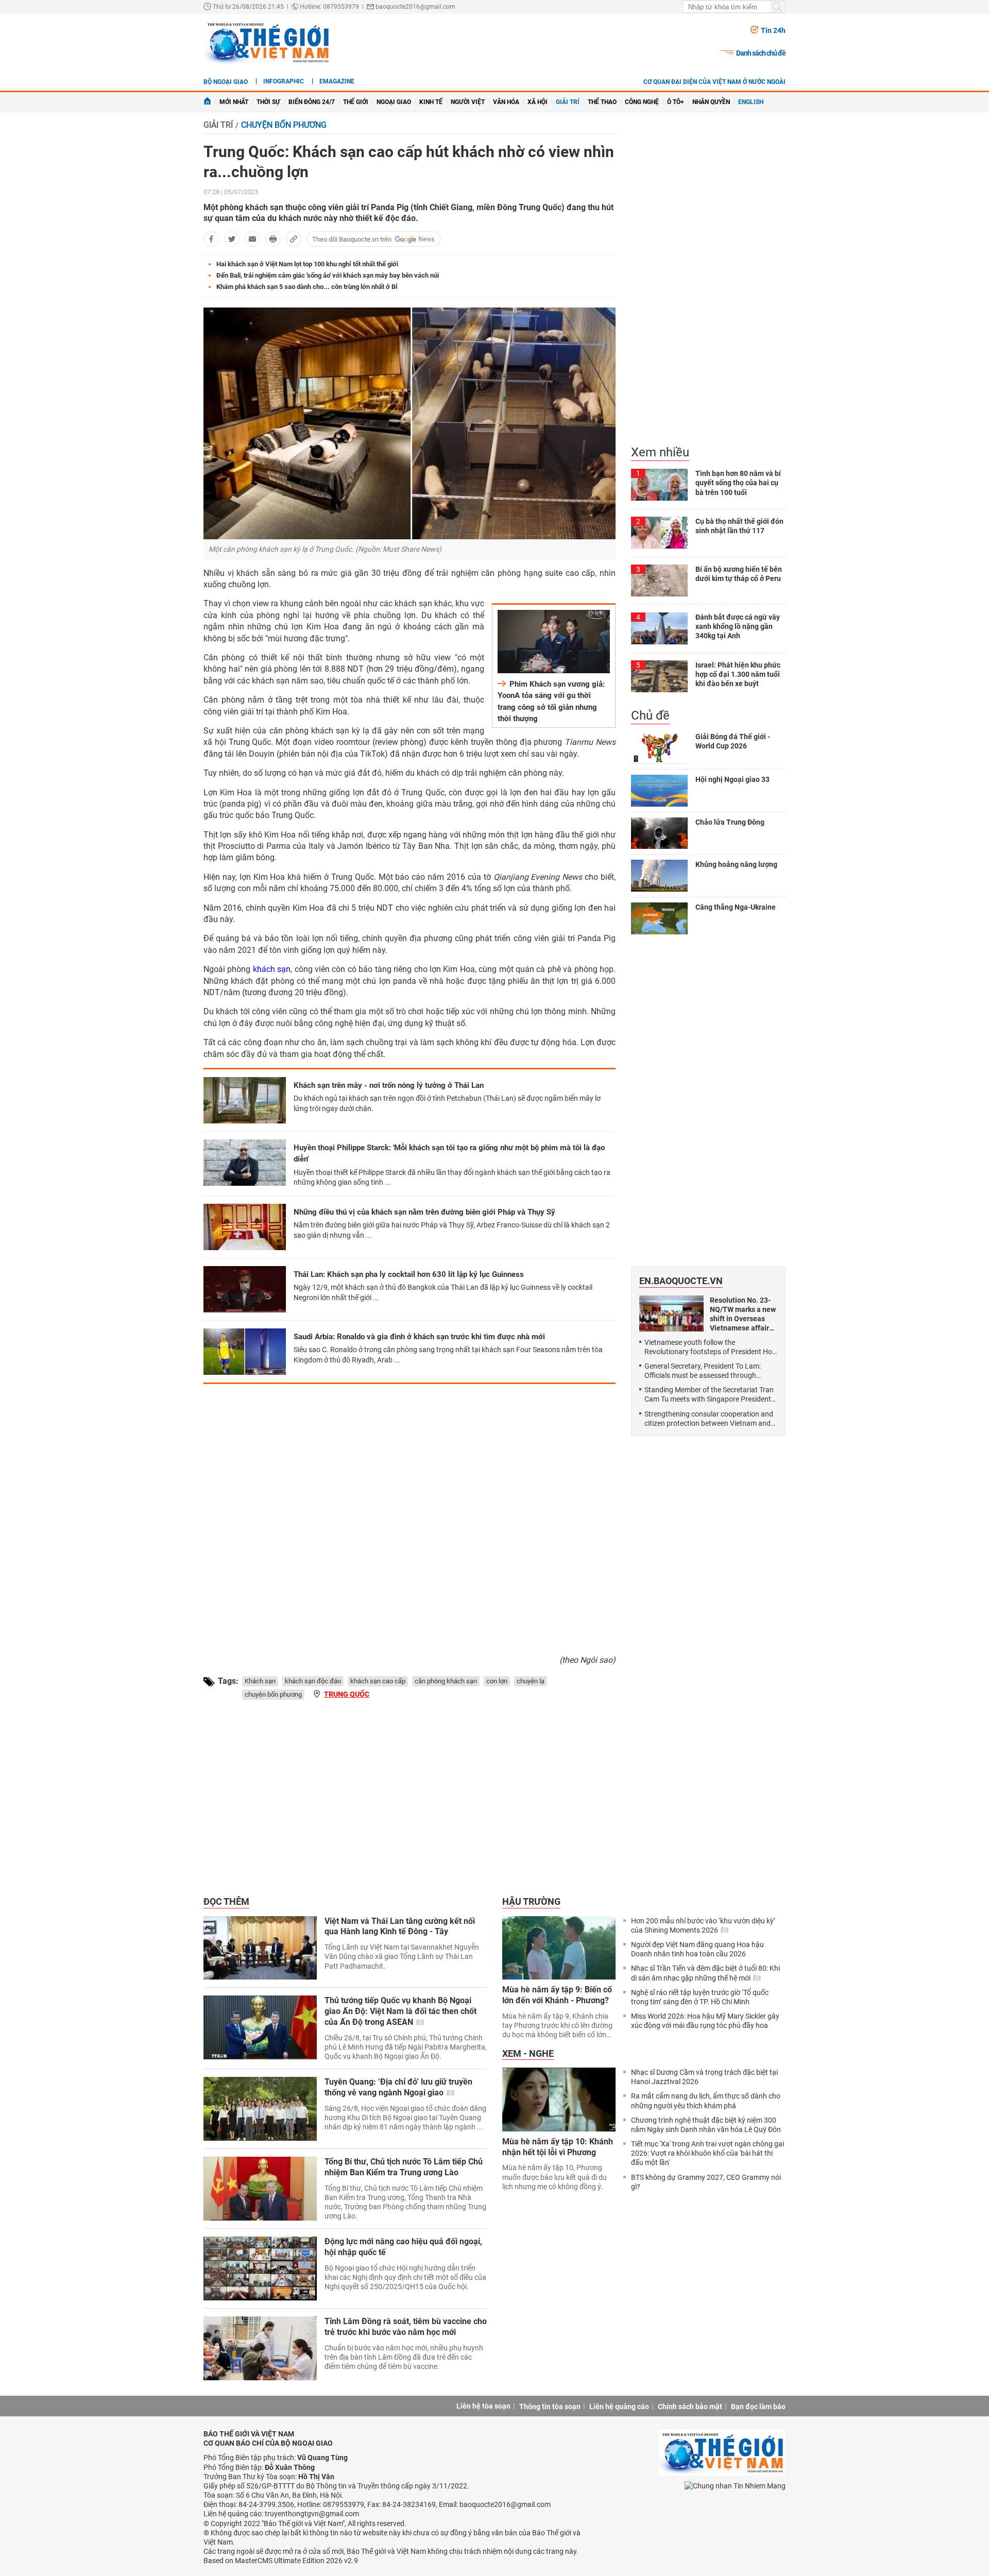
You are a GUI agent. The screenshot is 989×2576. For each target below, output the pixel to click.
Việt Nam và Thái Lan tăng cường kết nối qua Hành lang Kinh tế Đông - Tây (400, 1926)
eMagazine (337, 81)
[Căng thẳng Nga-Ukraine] (659, 918)
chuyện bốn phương (273, 1694)
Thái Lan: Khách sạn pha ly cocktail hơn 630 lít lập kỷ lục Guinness (409, 1274)
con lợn (497, 1681)
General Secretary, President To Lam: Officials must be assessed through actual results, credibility (703, 1371)
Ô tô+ (676, 102)
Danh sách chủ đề (761, 53)
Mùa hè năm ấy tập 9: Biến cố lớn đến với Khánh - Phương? (557, 1995)
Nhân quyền (711, 102)
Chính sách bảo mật (690, 2407)
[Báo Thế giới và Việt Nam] (267, 42)
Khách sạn (260, 1681)
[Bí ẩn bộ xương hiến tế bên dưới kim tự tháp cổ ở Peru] (659, 581)
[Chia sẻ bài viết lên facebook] (211, 239)
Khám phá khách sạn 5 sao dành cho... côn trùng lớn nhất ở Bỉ (307, 287)
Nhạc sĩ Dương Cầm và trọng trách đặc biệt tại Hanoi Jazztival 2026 (704, 2077)
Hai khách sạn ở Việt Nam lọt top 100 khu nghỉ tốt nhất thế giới (307, 264)
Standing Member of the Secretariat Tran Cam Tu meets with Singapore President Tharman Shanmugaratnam (709, 1395)
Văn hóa (506, 102)
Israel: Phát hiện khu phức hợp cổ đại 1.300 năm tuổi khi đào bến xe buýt (738, 674)
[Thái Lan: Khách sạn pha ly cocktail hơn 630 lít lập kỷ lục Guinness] (245, 1289)
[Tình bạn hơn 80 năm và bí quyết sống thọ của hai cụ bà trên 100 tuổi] (659, 485)
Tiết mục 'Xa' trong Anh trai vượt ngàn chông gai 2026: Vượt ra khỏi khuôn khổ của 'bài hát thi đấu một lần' (707, 2153)
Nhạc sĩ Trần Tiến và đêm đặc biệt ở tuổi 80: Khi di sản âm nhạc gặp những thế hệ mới (705, 1973)
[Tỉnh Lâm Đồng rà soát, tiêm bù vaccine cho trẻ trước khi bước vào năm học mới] (260, 2348)
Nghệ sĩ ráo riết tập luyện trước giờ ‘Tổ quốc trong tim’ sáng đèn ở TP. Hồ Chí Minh (700, 1997)
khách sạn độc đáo (313, 1681)
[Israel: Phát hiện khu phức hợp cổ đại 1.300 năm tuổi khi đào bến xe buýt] (659, 676)
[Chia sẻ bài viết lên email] (252, 239)
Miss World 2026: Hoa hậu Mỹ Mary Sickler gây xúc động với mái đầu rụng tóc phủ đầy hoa (705, 2021)
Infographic (284, 81)
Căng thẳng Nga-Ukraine (736, 907)
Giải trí (568, 102)
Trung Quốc (347, 1694)
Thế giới (356, 102)
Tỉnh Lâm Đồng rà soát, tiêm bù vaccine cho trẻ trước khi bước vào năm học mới (406, 2327)
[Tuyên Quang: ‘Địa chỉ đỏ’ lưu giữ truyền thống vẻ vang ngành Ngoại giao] (260, 2109)
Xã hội (538, 102)
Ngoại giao (394, 102)
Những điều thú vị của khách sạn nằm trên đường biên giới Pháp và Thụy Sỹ (424, 1212)
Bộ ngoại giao (226, 82)
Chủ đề (650, 715)
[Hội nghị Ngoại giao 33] (659, 791)
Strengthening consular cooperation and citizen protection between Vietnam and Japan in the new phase (709, 1419)
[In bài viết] (273, 239)
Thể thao (602, 102)
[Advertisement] (410, 1515)
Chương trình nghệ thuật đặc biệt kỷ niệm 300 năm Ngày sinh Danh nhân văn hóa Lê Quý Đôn (706, 2125)
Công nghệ (642, 102)
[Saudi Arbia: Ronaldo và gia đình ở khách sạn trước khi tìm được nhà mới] (245, 1352)
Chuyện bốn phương (284, 125)
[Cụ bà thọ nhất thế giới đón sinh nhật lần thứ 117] (659, 533)
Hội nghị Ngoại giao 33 (732, 779)
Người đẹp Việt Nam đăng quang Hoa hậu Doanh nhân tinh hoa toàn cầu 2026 (697, 1949)
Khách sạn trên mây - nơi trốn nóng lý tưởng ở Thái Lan (389, 1085)
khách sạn (272, 969)
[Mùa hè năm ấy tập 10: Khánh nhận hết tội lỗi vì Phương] (559, 2100)
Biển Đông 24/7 (312, 102)
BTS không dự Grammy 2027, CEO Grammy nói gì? (706, 2182)
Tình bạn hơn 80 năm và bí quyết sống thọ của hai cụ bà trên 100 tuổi (738, 483)
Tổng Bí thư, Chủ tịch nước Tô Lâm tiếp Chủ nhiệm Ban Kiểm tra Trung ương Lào (404, 2167)
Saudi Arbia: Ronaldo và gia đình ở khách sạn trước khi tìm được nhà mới (419, 1337)
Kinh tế (431, 102)
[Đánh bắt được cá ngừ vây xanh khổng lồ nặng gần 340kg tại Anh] (659, 628)
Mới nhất (234, 102)
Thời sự (268, 102)
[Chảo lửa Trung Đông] (659, 833)
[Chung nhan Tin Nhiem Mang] (735, 2486)
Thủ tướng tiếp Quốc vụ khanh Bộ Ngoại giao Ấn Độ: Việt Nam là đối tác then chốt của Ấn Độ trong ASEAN (400, 2011)
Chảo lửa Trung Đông (730, 822)
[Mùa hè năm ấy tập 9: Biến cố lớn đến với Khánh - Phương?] (559, 1948)
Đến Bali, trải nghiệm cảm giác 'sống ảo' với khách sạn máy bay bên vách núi (328, 275)
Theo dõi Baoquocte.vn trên (352, 239)
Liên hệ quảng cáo (619, 2407)
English (751, 102)
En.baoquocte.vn (681, 1281)
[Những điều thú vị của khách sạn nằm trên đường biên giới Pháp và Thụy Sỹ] (245, 1227)
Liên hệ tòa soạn (483, 2406)
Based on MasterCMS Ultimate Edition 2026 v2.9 (281, 2561)
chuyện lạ (531, 1681)
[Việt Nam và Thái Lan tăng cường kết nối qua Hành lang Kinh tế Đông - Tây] (260, 1948)
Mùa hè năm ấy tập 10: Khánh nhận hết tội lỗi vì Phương (558, 2147)
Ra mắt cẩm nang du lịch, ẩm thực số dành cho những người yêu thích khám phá (706, 2101)
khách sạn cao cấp (378, 1681)
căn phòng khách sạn (446, 1681)
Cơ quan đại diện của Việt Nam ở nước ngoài (714, 82)
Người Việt (468, 102)
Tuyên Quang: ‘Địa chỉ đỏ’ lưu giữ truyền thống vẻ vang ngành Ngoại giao (398, 2087)
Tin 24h (773, 30)
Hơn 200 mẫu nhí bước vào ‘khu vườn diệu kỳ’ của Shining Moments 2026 (703, 1925)
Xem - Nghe (528, 2053)
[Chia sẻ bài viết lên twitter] (232, 239)
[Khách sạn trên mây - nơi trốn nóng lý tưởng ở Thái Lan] (245, 1100)
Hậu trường (531, 1901)
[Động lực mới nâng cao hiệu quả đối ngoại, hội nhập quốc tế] (260, 2268)
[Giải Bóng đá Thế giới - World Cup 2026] (659, 748)
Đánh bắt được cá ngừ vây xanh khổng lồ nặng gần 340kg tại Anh (738, 626)
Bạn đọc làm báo (758, 2407)
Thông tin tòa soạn (550, 2407)
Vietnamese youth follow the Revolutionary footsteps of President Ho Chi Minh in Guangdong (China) (708, 1347)
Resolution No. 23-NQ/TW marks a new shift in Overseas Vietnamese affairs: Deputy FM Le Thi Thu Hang (743, 1314)
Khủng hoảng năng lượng (736, 864)
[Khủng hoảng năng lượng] (659, 876)
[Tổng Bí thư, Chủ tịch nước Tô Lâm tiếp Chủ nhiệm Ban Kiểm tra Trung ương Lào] (260, 2189)
